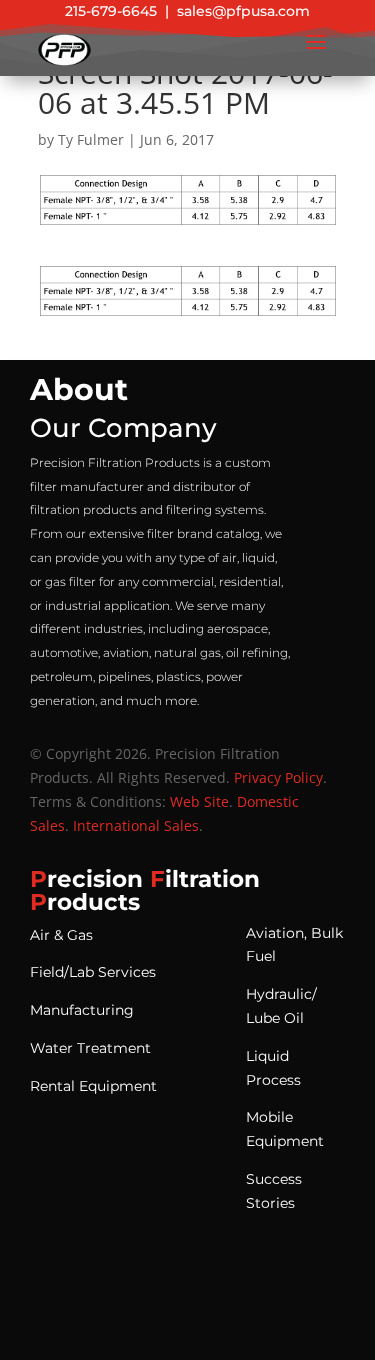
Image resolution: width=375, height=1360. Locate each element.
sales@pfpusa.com (243, 11)
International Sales (136, 825)
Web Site (199, 801)
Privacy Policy (278, 777)
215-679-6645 (111, 11)
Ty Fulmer (91, 139)
